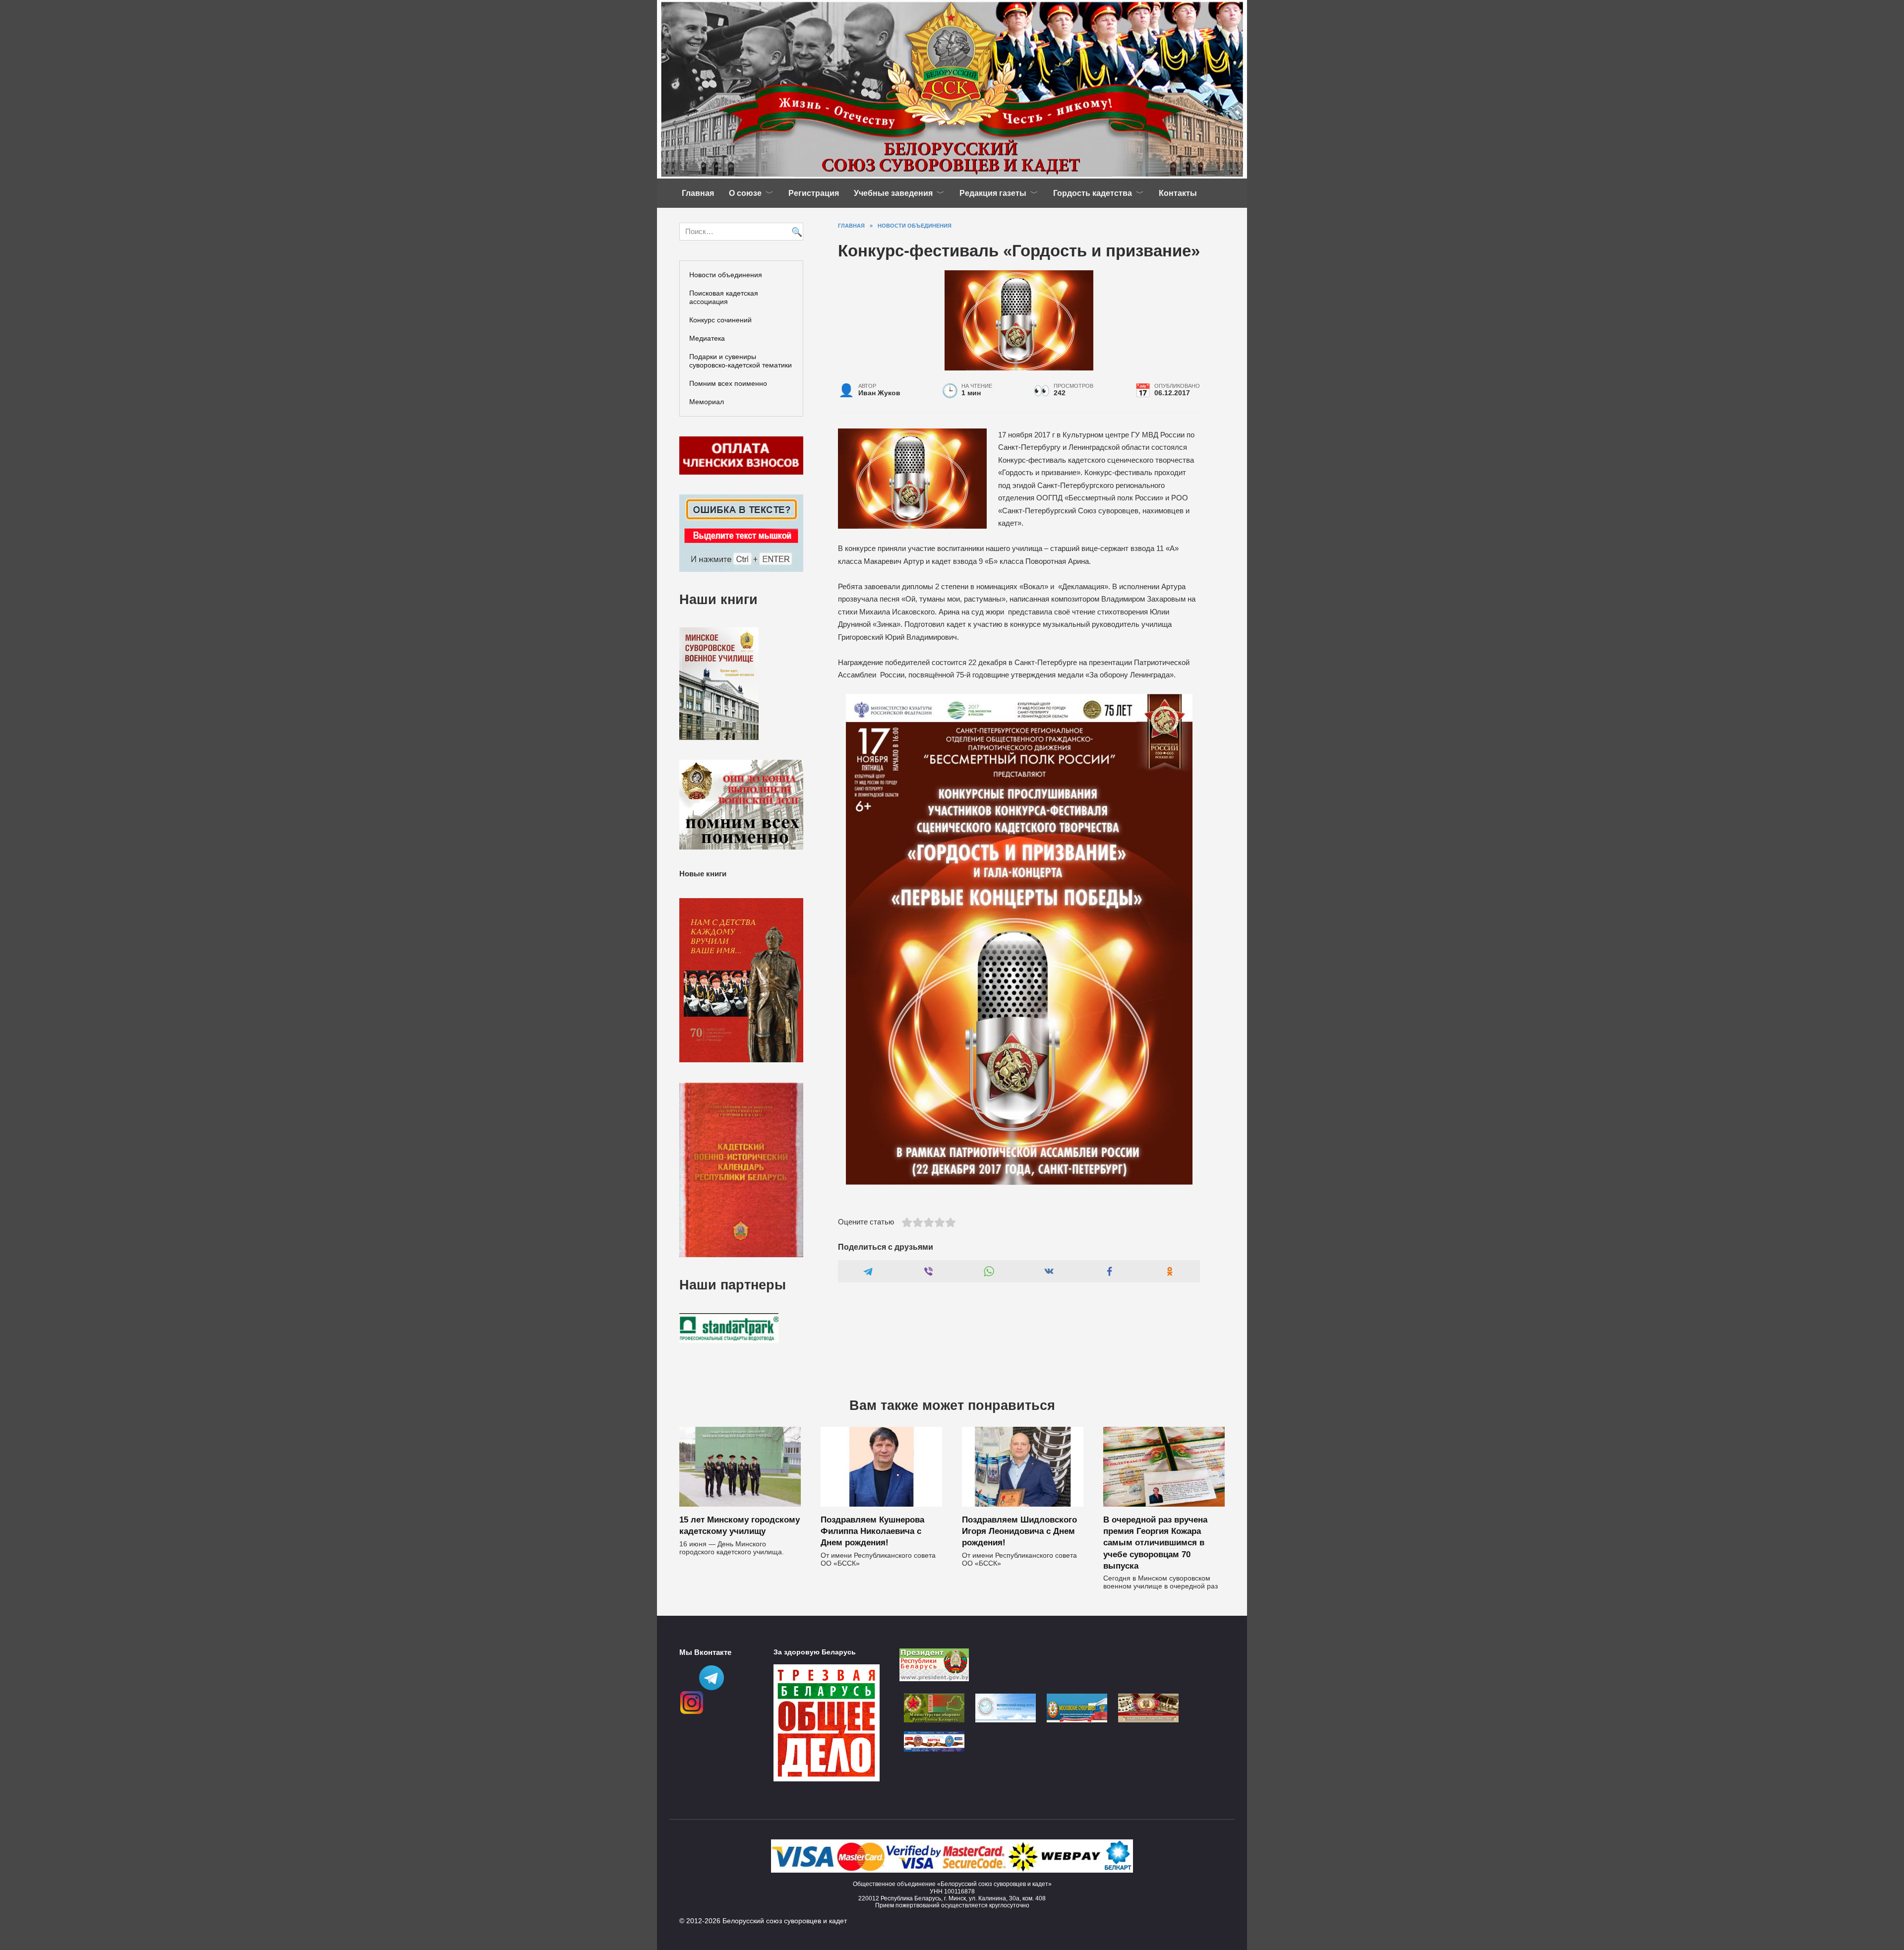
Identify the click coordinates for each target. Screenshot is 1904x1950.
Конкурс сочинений (720, 320)
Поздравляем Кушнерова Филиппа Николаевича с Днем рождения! (872, 1531)
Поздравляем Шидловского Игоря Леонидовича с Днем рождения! (1019, 1531)
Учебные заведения (893, 193)
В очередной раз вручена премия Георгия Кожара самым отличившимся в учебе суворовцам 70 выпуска (1155, 1542)
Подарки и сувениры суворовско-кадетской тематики (741, 361)
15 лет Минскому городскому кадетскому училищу (740, 1525)
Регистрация (814, 193)
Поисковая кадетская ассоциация (724, 297)
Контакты (1178, 193)
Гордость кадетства (1093, 193)
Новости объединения (726, 275)
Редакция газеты (993, 193)
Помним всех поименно (728, 383)
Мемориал (707, 402)
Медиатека (707, 338)
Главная (698, 193)
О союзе (745, 193)
